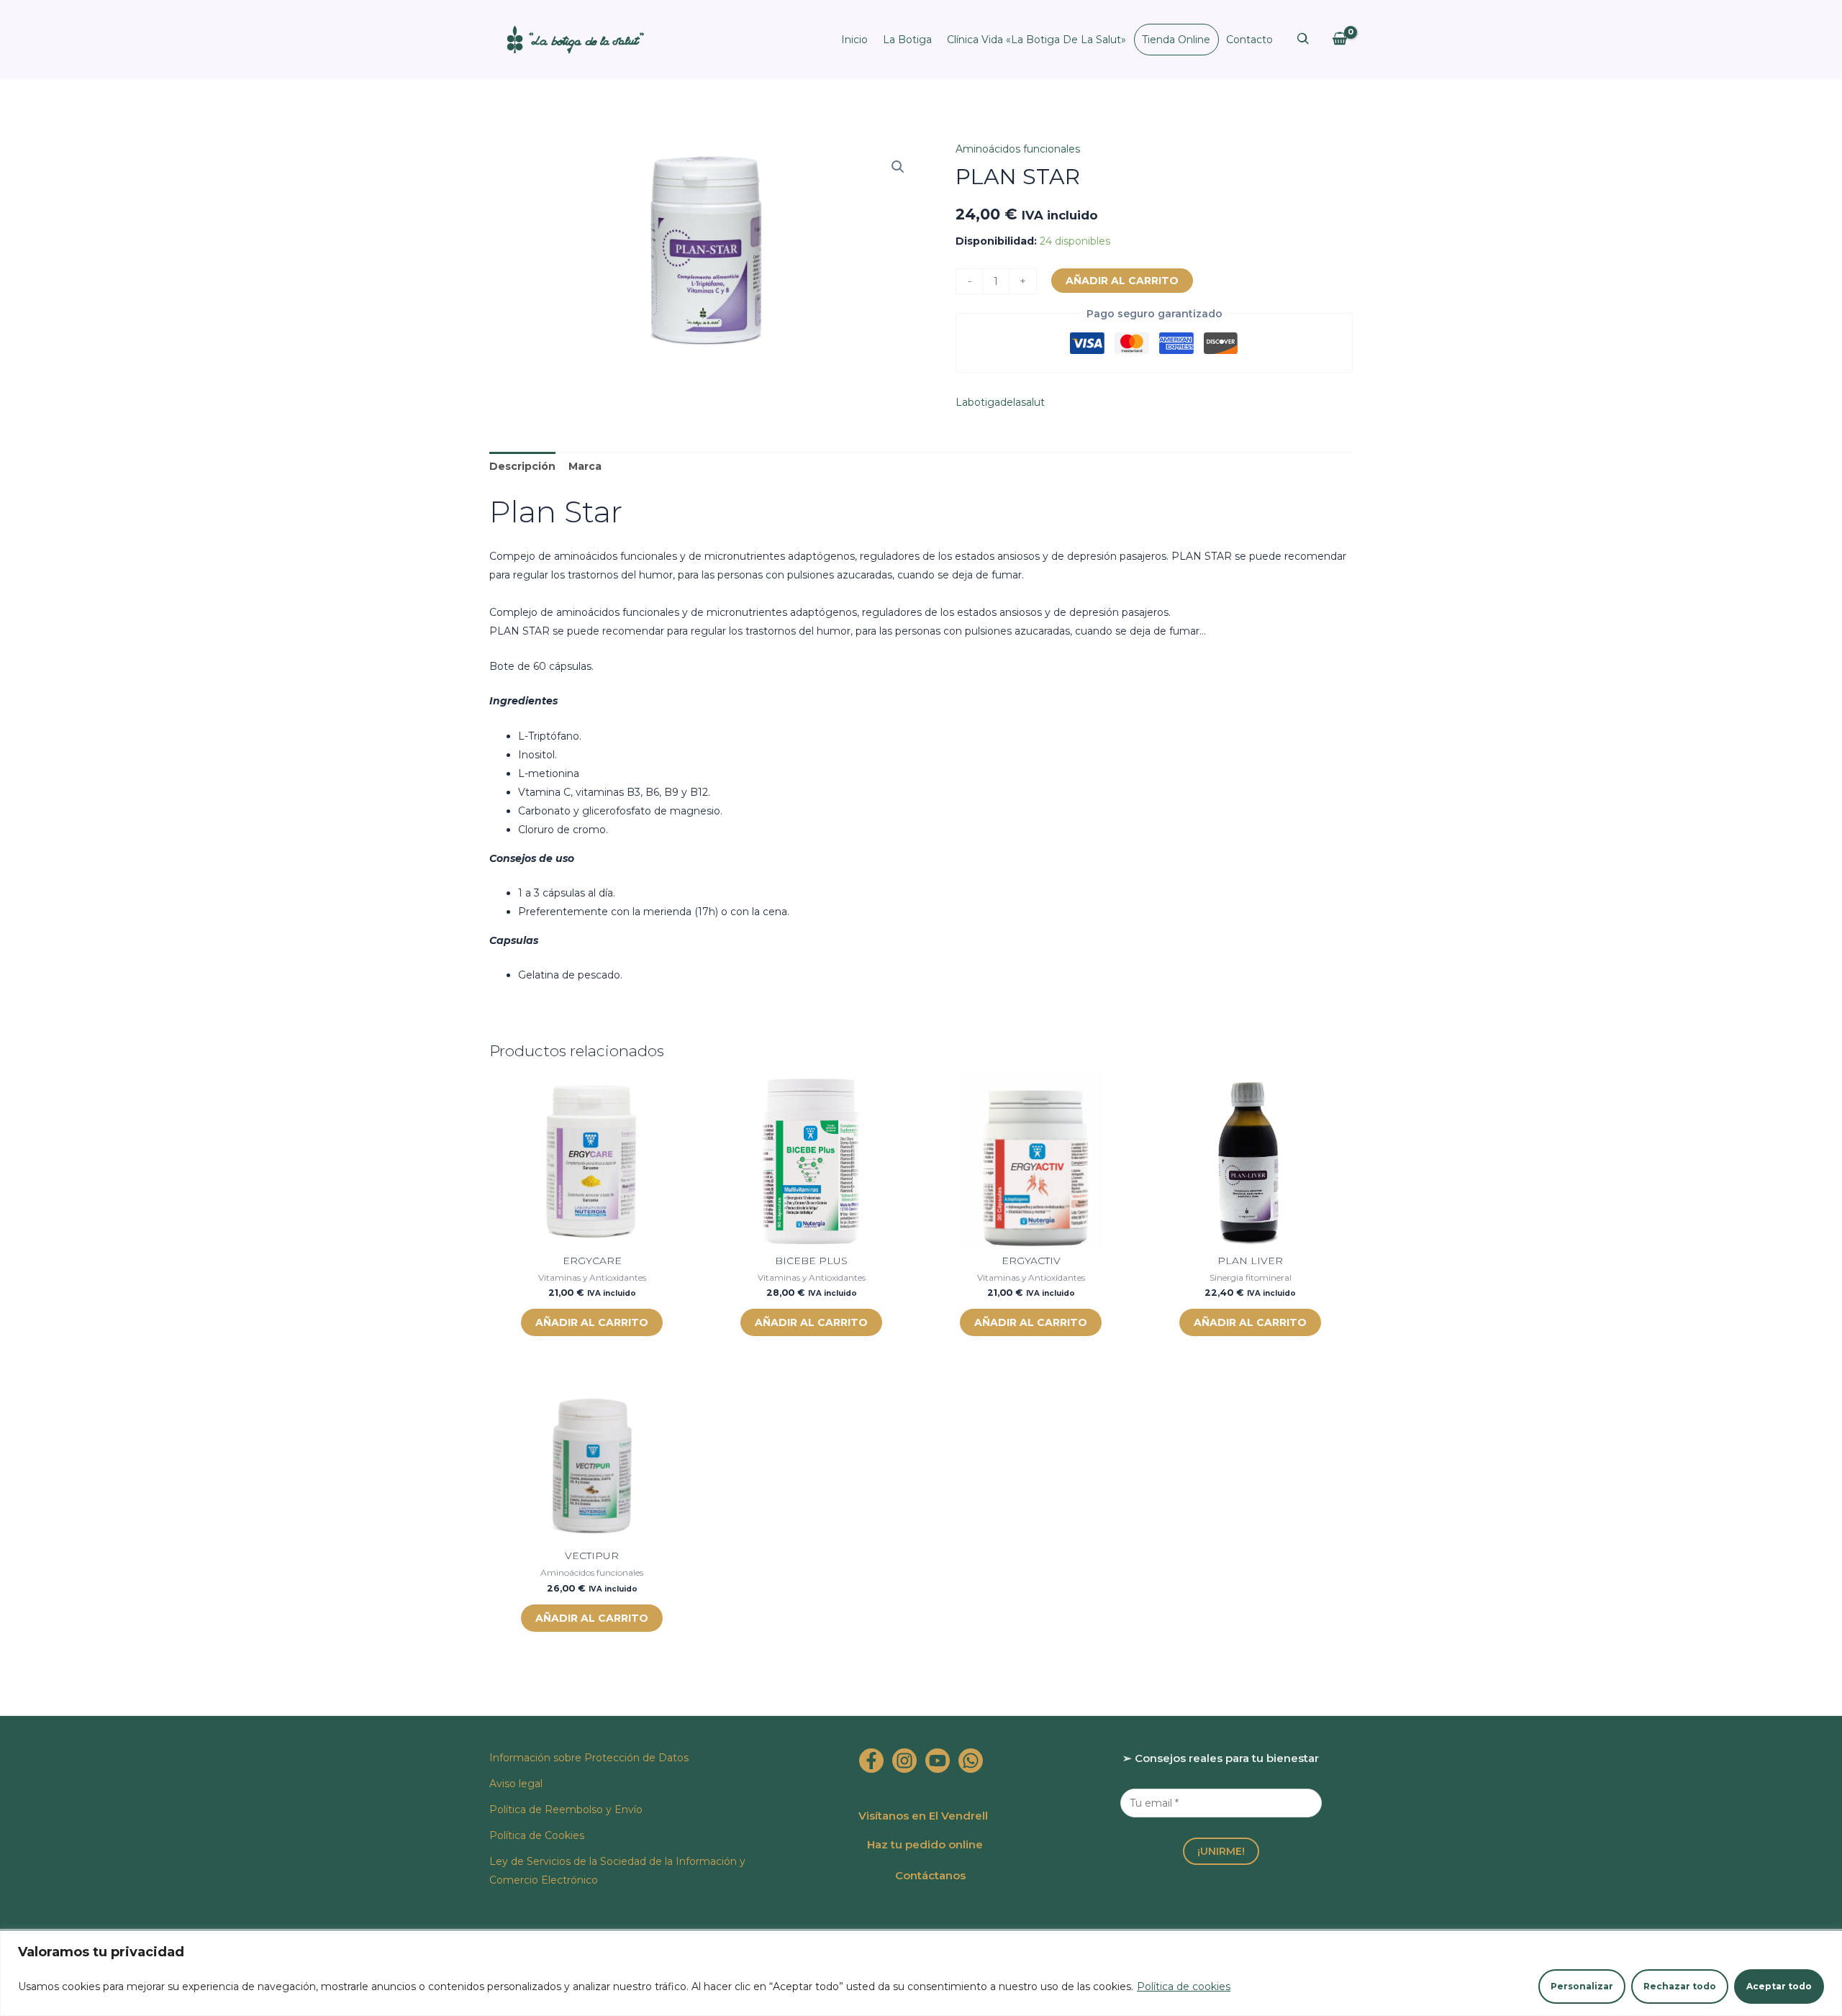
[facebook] (871, 1761)
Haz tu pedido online (925, 1844)
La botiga (907, 40)
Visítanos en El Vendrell (923, 1816)
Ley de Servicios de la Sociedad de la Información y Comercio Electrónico (617, 1871)
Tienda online (1176, 40)
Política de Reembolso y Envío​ (566, 1810)
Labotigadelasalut (1000, 402)
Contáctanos (930, 1875)
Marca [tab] (585, 466)
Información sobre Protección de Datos (589, 1758)
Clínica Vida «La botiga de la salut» (1036, 40)
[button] (898, 167)
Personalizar (1582, 1986)
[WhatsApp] (971, 1761)
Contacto (1249, 40)
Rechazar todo (1680, 1986)
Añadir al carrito (1122, 281)
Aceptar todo (1779, 1986)
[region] (921, 1973)
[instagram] (904, 1761)
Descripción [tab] (522, 466)
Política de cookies (1184, 1987)
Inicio (854, 40)
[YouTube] (938, 1761)
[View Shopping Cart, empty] (1339, 39)
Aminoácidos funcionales (1018, 149)
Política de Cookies (537, 1835)
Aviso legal (516, 1784)
